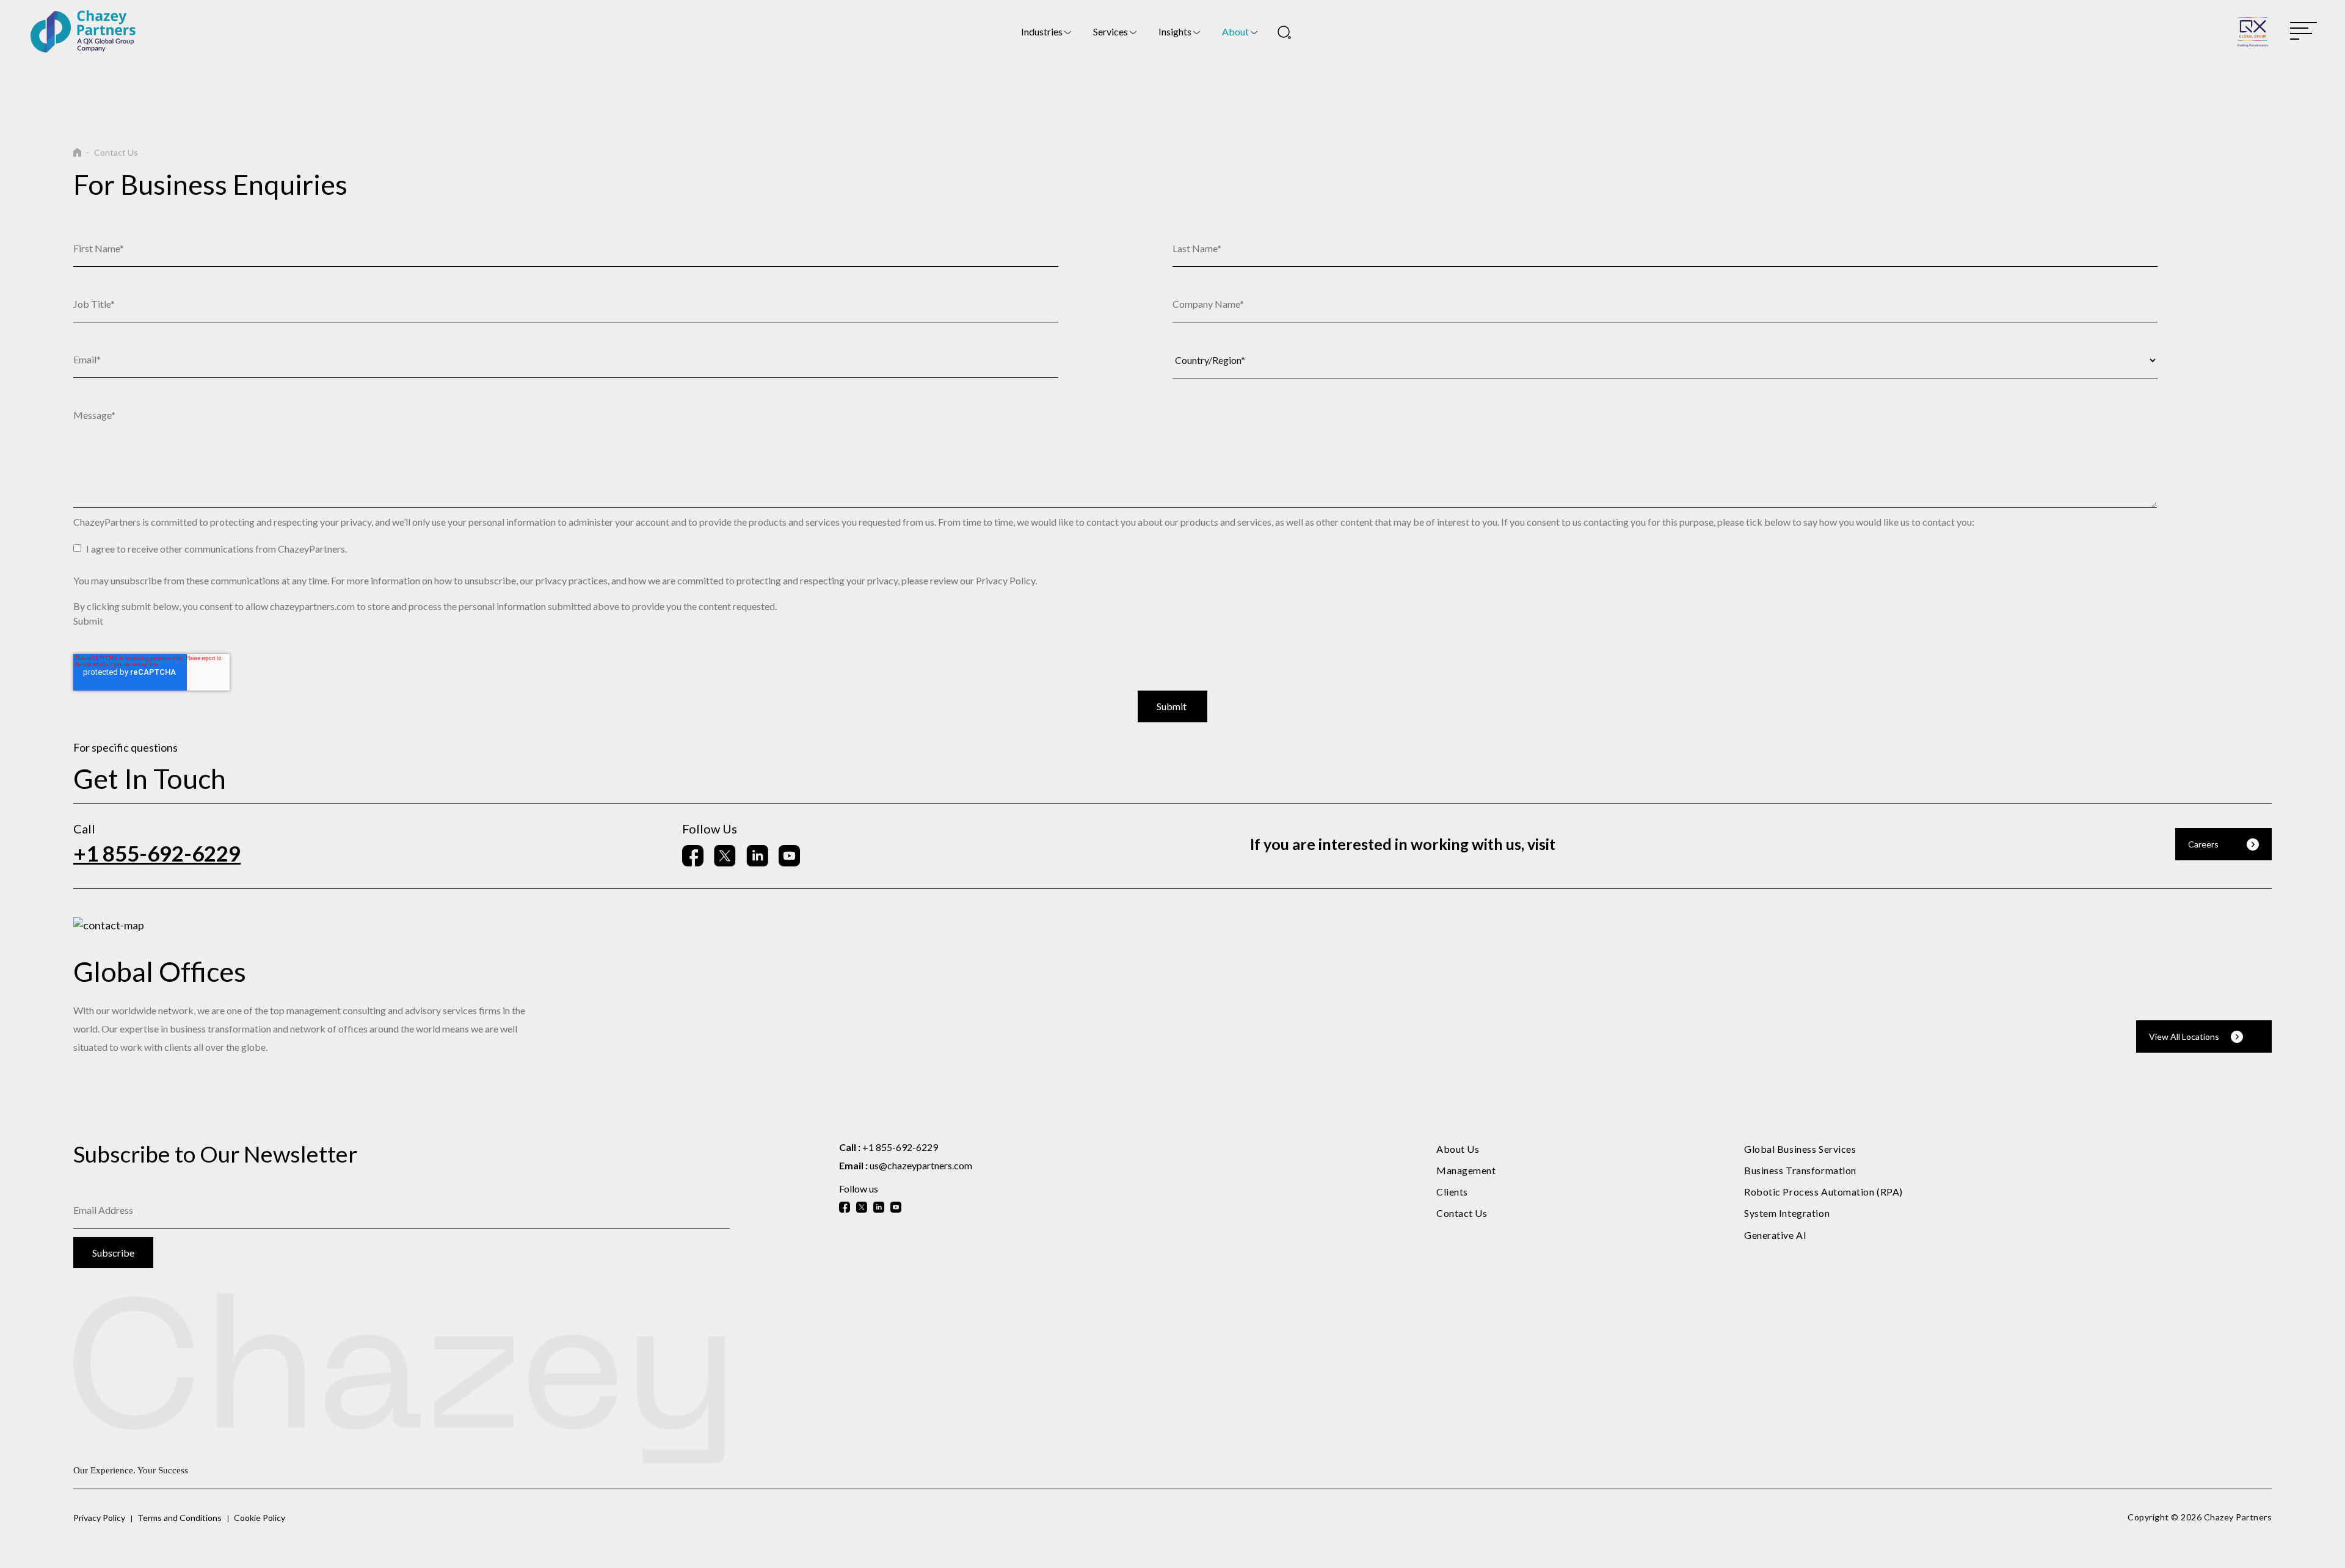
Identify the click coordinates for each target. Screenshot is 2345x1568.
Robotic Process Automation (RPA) (1823, 1192)
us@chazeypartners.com (921, 1165)
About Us (1458, 1149)
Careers (2203, 844)
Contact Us (1462, 1213)
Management (1466, 1170)
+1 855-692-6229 (157, 853)
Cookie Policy (260, 1518)
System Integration (1787, 1213)
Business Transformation (1800, 1170)
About (1235, 31)
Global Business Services (1800, 1149)
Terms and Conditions (180, 1518)
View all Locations (2184, 1036)
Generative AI (1775, 1235)
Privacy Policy (99, 1518)
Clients (1452, 1192)
